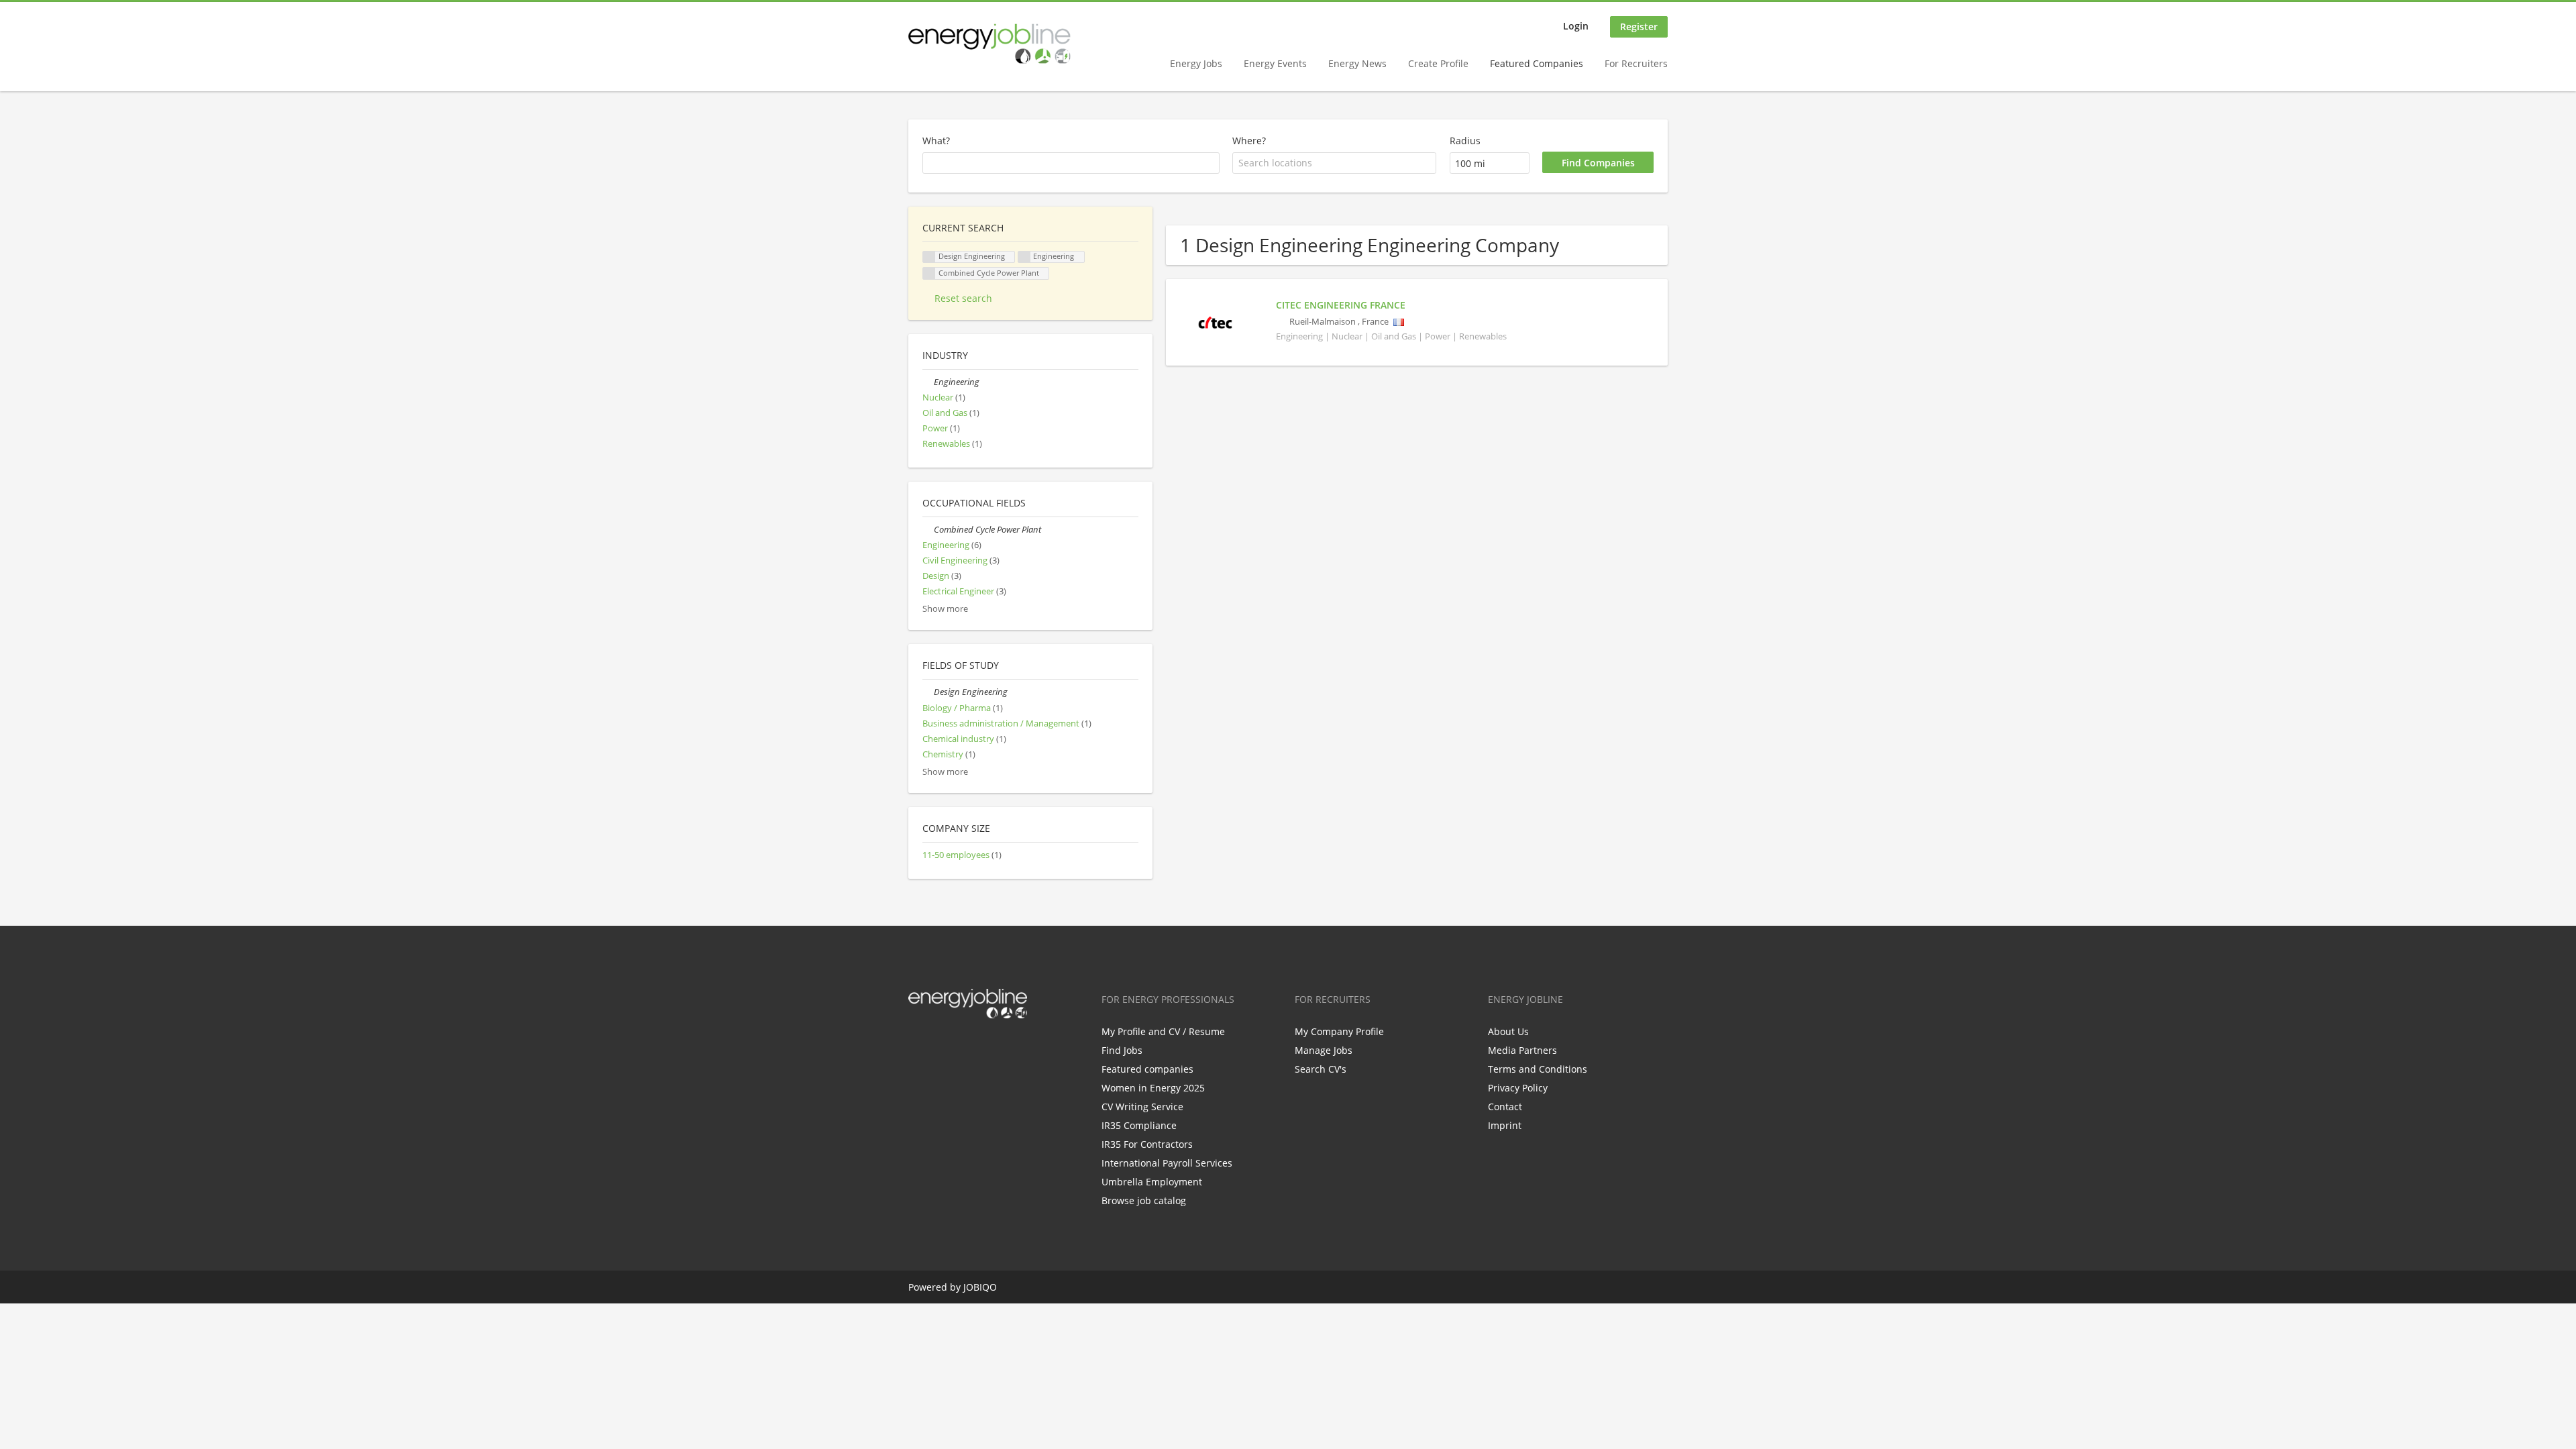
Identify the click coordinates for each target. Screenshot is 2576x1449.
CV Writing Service (1142, 1107)
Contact (1505, 1107)
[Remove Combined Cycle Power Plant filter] (928, 530)
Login (1576, 26)
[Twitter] (940, 1046)
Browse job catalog (1144, 1200)
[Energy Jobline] (989, 44)
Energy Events (1275, 63)
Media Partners (1522, 1050)
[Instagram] (984, 1046)
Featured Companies (1537, 63)
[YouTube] (1004, 1046)
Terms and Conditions (1538, 1069)
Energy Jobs (1196, 63)
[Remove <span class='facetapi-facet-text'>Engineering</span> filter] (1024, 257)
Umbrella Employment (1152, 1182)
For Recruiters (1636, 63)
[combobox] (1334, 163)
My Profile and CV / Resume (1163, 1031)
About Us (1508, 1031)
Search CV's (1321, 1069)
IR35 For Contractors (1147, 1144)
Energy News (1357, 63)
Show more (945, 609)
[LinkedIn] (962, 1046)
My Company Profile (1339, 1031)
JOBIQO (980, 1287)
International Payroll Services (1167, 1163)
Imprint (1505, 1125)
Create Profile (1438, 63)
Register (1639, 26)
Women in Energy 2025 (1153, 1088)
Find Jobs (1122, 1050)
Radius (1465, 141)
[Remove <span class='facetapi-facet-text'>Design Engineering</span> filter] (929, 257)
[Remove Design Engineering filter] (928, 692)
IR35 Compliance (1139, 1125)
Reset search (963, 298)
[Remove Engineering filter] (928, 382)
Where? (1249, 141)
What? (936, 141)
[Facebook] (918, 1046)
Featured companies (1147, 1069)
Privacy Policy (1518, 1088)
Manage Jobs (1324, 1050)
